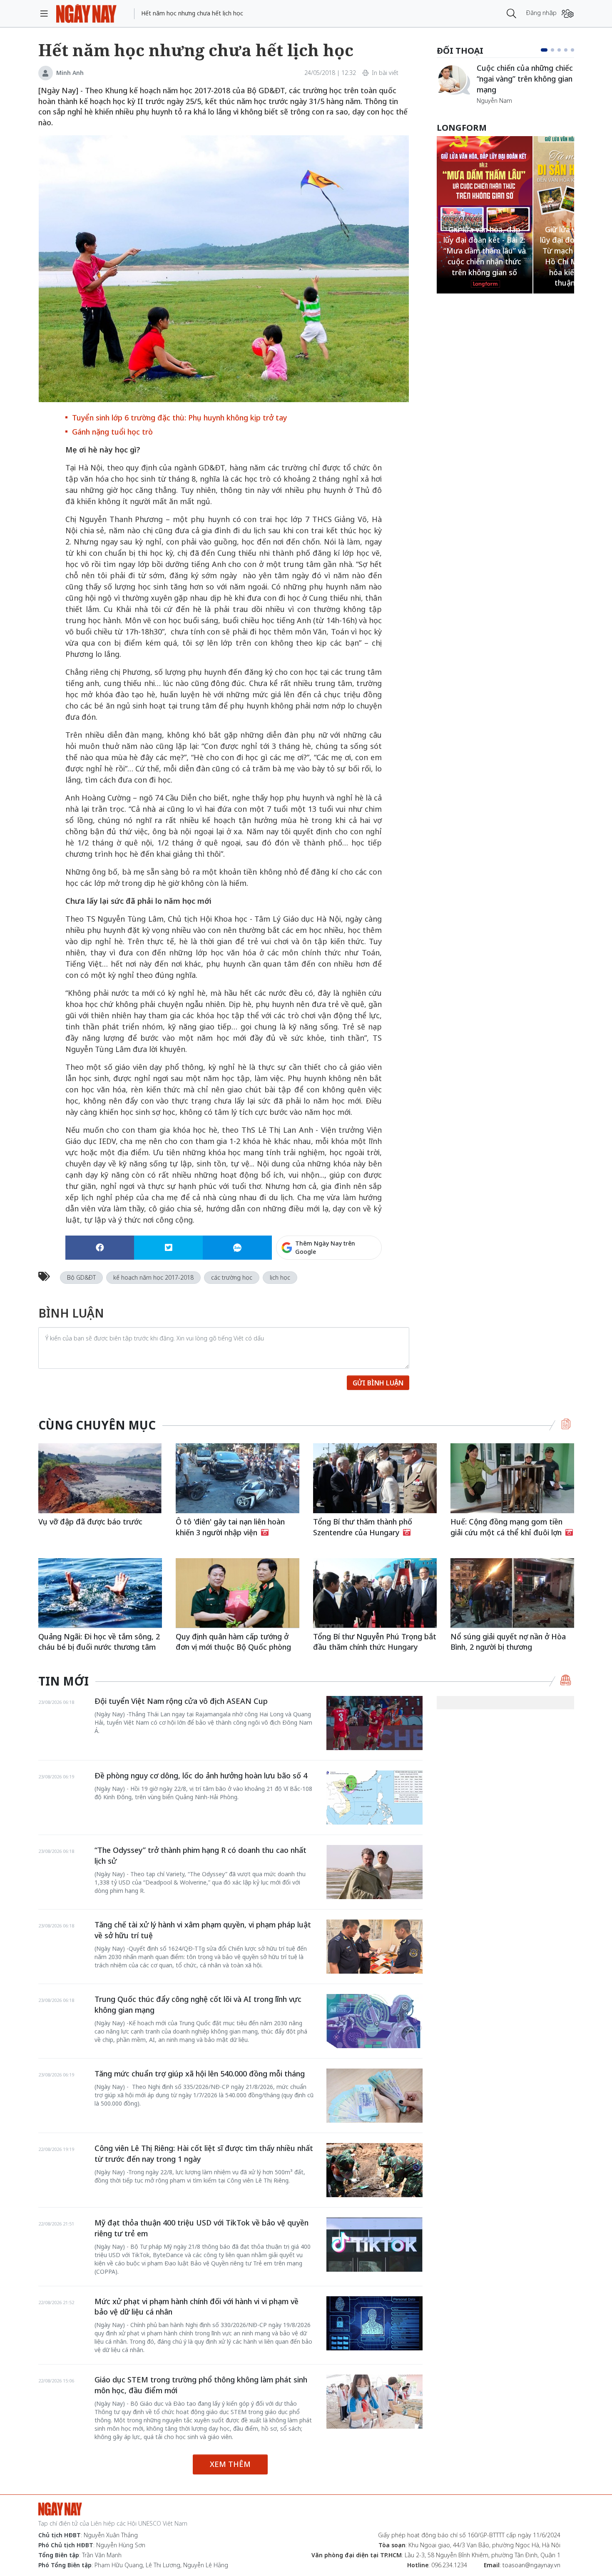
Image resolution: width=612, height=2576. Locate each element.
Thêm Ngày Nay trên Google (325, 1247)
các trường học (232, 1277)
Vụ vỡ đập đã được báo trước (90, 1522)
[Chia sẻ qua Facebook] (100, 1248)
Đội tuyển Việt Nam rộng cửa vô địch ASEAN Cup (181, 1701)
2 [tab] (552, 50)
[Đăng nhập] (568, 14)
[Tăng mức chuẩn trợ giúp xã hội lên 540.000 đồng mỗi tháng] (374, 2096)
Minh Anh (70, 73)
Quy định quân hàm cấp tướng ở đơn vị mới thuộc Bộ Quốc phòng (233, 1642)
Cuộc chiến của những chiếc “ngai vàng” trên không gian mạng (525, 78)
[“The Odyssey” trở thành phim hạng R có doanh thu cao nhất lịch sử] (374, 1872)
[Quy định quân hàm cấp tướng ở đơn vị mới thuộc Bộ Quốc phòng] (238, 1593)
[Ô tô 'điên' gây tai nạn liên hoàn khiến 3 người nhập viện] (238, 1478)
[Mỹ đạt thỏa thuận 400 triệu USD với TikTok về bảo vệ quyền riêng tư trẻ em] (374, 2245)
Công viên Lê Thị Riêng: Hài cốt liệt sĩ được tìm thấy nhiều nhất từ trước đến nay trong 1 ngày (204, 2153)
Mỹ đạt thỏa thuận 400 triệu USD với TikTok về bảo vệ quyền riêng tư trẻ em (202, 2228)
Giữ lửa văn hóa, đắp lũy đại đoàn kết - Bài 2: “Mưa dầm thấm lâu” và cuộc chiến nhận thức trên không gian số (485, 251)
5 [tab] (572, 50)
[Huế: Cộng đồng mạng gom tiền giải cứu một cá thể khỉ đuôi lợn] (512, 1478)
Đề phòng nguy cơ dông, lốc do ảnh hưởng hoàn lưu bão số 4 (201, 1775)
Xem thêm (230, 2464)
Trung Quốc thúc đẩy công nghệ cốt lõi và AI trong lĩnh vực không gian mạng (198, 2004)
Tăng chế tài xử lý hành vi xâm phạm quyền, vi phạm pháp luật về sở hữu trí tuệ (203, 1930)
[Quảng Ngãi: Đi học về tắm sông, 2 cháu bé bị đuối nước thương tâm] (100, 1593)
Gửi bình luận (378, 1383)
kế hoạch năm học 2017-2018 (153, 1277)
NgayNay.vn (86, 14)
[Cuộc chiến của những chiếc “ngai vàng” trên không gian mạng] (453, 80)
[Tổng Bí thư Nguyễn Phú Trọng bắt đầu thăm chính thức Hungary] (375, 1593)
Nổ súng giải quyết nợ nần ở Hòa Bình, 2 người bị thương (508, 1642)
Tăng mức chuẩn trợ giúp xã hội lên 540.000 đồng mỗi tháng (200, 2074)
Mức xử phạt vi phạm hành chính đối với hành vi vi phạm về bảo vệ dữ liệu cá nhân (197, 2307)
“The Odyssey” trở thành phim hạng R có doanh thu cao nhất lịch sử (200, 1855)
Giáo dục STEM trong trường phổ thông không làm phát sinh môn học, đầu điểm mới (201, 2385)
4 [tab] (566, 50)
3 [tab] (559, 50)
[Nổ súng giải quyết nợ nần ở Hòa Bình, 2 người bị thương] (512, 1593)
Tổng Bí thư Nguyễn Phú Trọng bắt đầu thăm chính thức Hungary (375, 1642)
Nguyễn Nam (494, 101)
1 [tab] (544, 50)
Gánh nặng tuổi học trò (112, 432)
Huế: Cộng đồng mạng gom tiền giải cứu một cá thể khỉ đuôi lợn (507, 1527)
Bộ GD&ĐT (81, 1277)
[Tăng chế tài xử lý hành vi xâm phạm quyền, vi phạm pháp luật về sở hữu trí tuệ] (374, 1947)
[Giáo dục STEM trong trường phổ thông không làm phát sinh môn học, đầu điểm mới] (374, 2402)
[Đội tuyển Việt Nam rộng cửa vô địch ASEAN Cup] (374, 1723)
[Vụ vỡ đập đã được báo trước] (100, 1478)
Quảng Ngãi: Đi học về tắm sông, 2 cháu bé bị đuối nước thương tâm (99, 1642)
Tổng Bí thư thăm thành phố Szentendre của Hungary (363, 1527)
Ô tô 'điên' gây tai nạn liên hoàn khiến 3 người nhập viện (230, 1527)
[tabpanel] (505, 84)
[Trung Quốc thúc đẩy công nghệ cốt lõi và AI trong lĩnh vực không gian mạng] (374, 2021)
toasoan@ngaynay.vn (531, 2565)
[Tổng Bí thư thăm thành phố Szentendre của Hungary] (375, 1478)
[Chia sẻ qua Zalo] (237, 1248)
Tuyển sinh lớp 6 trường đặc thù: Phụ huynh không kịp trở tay (179, 418)
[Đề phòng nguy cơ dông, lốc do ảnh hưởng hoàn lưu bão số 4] (374, 1798)
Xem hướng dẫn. (359, 1283)
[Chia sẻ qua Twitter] (168, 1248)
